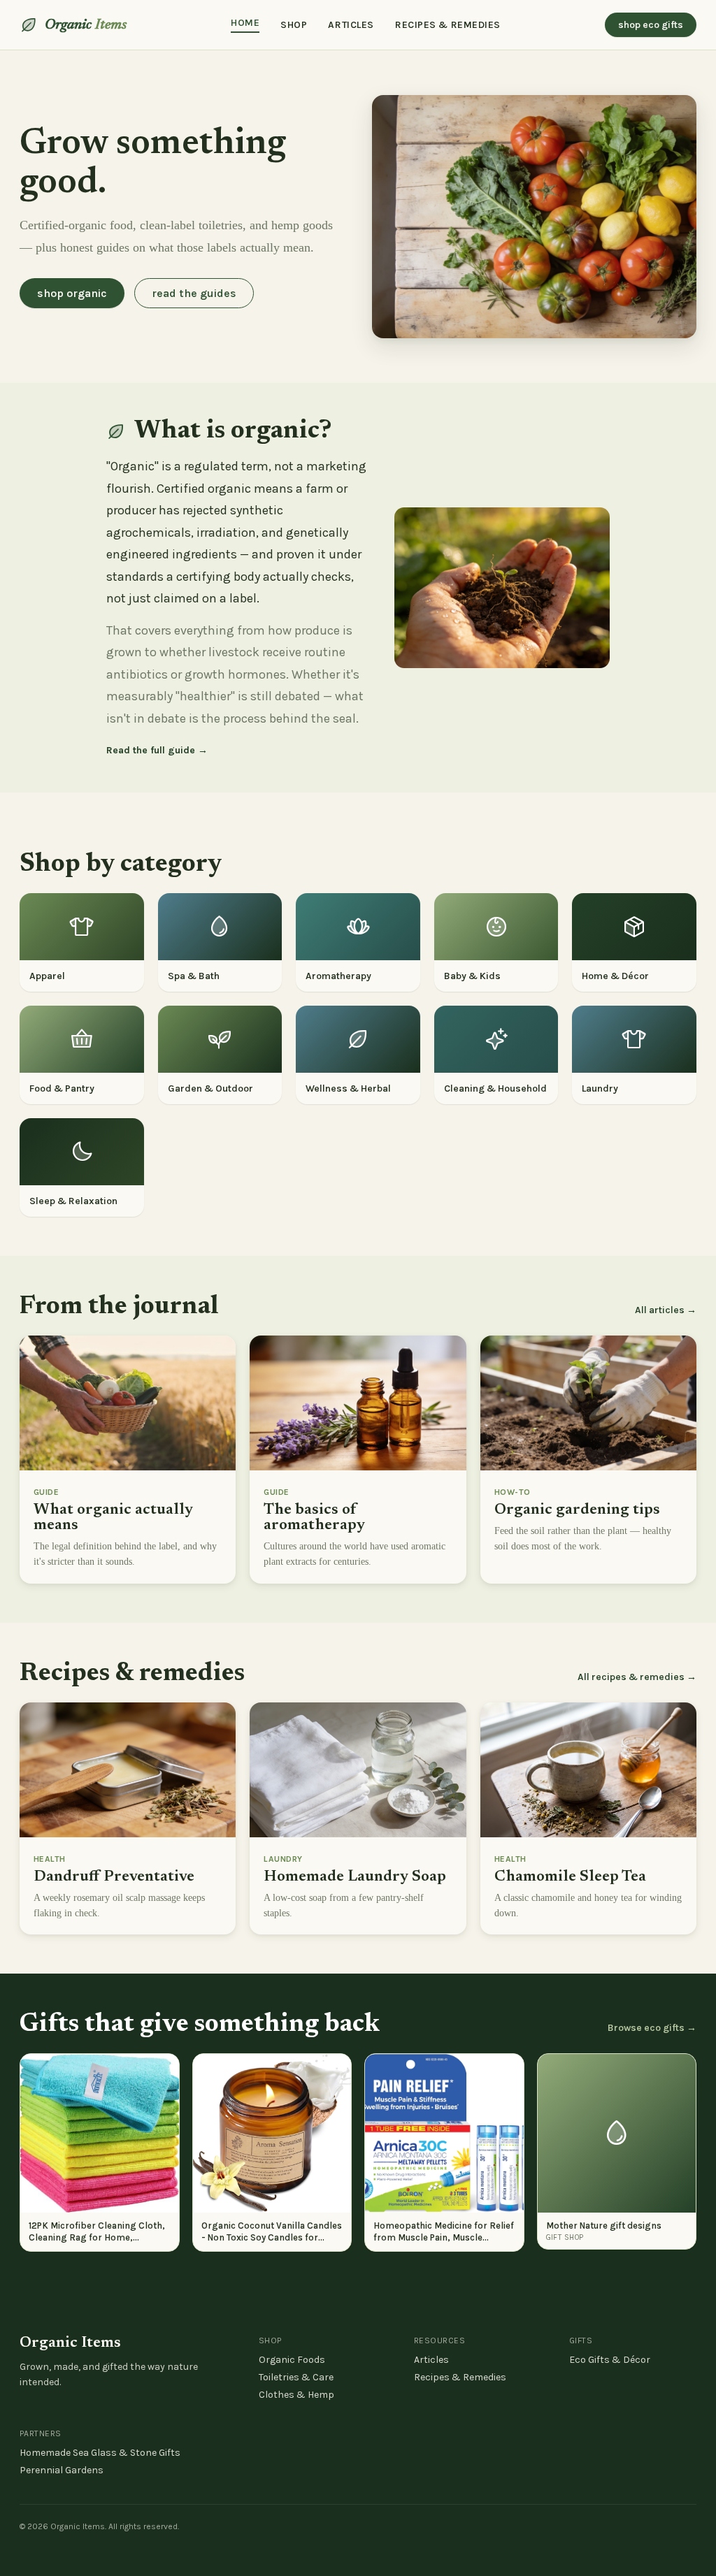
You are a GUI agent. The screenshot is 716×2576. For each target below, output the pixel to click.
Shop (294, 25)
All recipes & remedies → (637, 1677)
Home (245, 23)
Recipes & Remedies (460, 2377)
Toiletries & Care (296, 2377)
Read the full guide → (157, 750)
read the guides (194, 293)
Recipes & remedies (448, 25)
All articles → (666, 1310)
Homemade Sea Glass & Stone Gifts (100, 2453)
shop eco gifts (651, 25)
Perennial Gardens (62, 2470)
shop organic (72, 293)
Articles (351, 25)
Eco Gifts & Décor (610, 2360)
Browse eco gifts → (652, 2028)
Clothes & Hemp (296, 2395)
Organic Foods (292, 2360)
